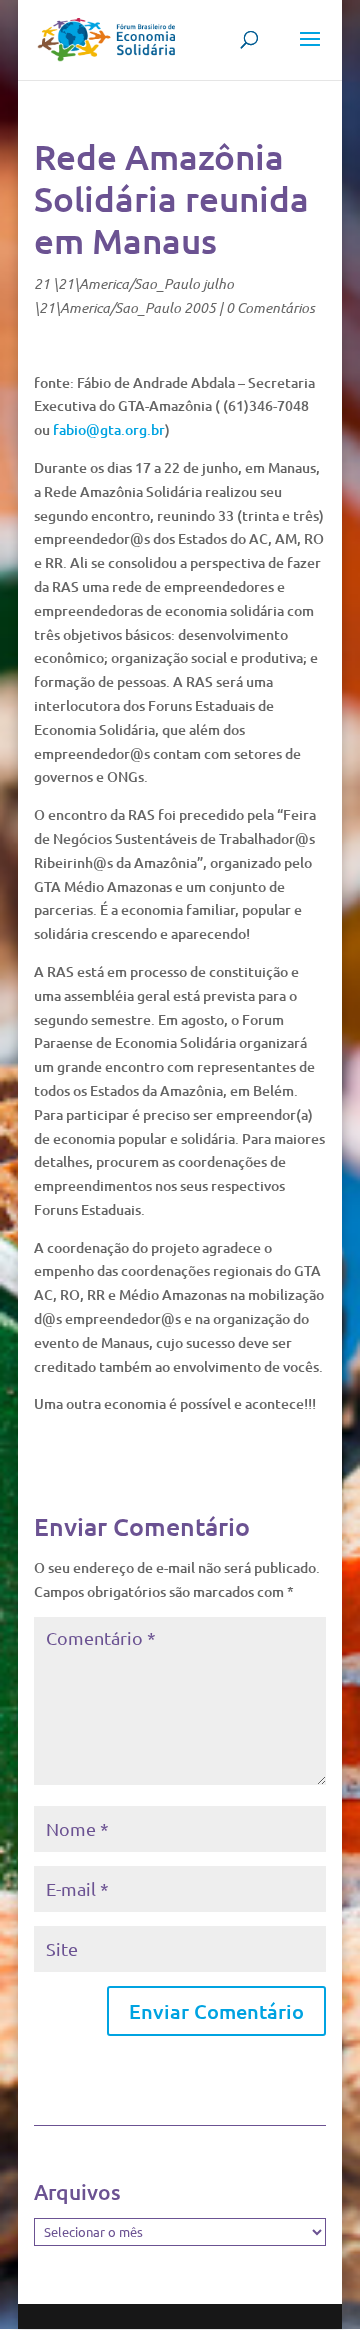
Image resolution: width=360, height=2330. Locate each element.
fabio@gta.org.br (109, 429)
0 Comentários (270, 307)
